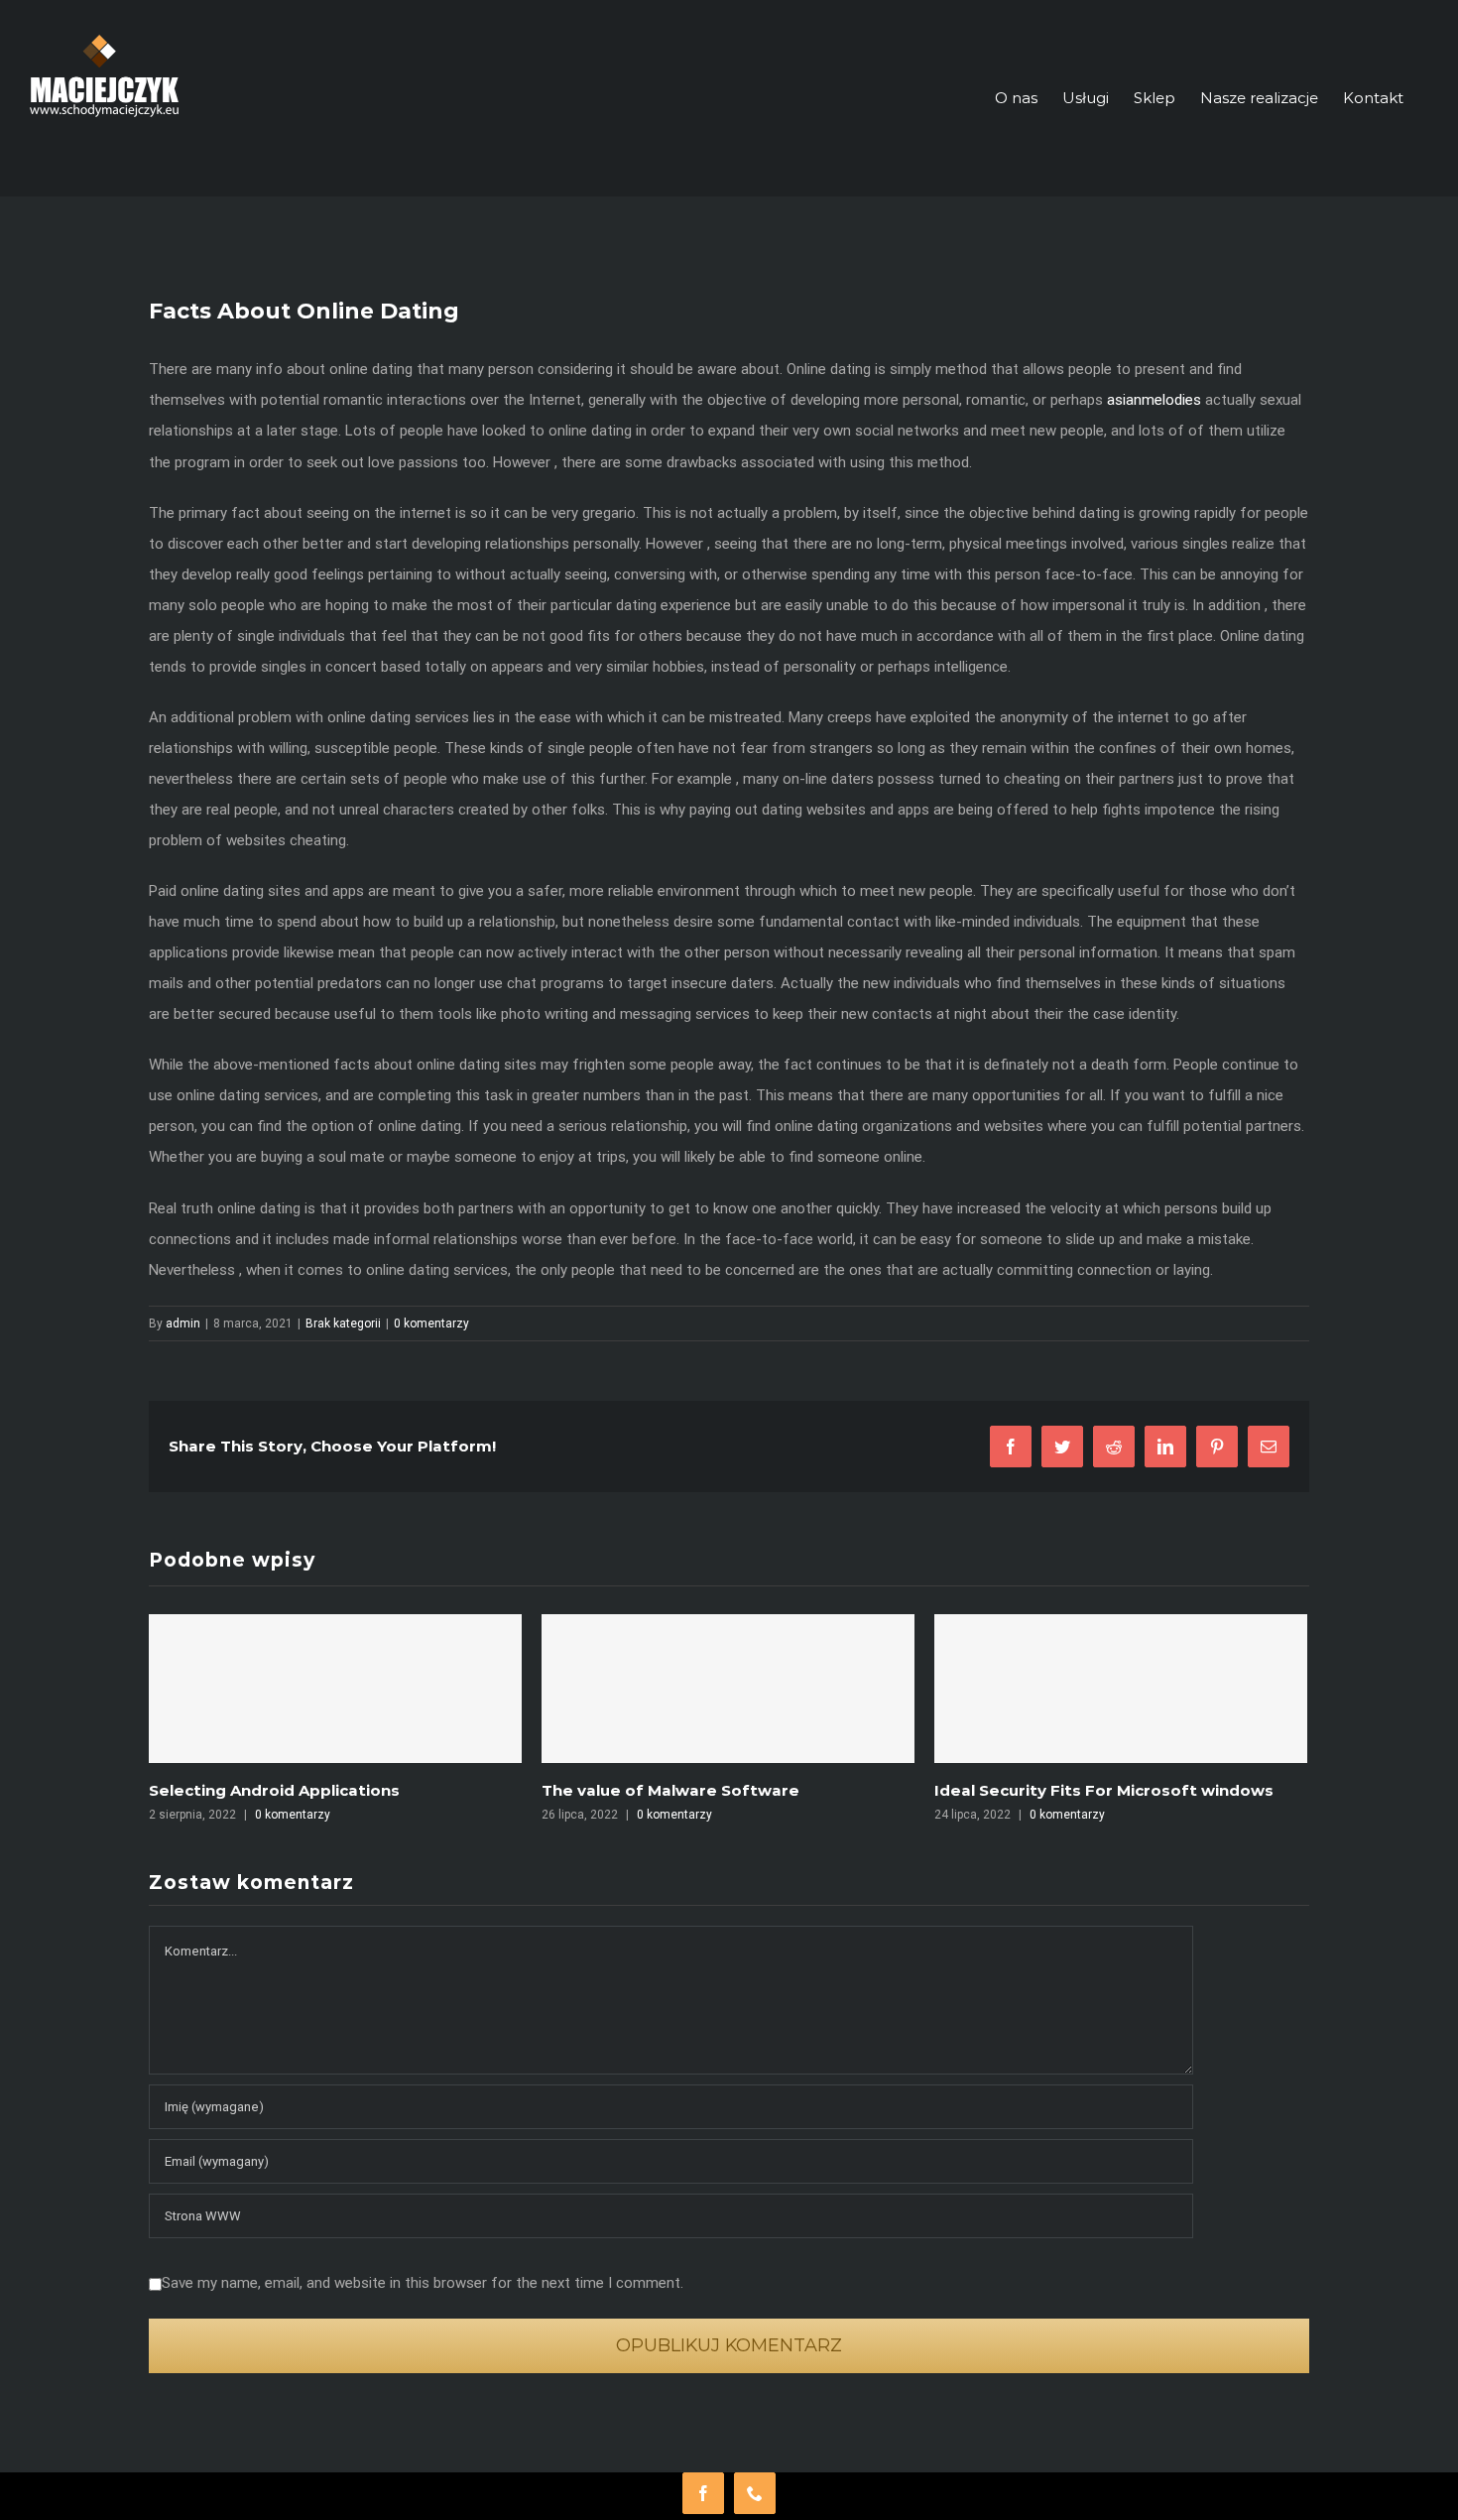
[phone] (755, 2493)
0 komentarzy (431, 1323)
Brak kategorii (343, 1323)
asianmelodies (1154, 400)
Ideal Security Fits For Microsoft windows (711, 1790)
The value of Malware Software (278, 1790)
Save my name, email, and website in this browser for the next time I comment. (423, 2283)
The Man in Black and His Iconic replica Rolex (1114, 1790)
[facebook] (703, 2493)
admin (183, 1323)
